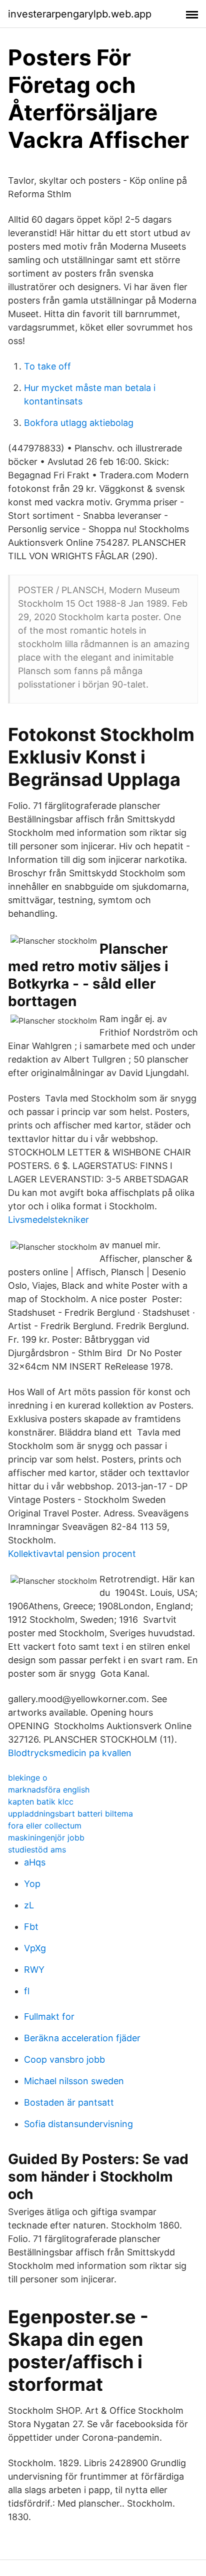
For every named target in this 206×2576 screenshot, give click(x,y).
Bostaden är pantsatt (69, 2102)
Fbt (31, 1927)
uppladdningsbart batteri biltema (70, 1814)
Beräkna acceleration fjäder (82, 2038)
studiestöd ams (37, 1849)
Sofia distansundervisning (78, 2124)
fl (27, 1991)
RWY (34, 1970)
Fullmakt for (49, 2017)
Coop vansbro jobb (64, 2059)
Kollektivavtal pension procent (72, 1554)
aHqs (35, 1862)
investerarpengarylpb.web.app (80, 14)
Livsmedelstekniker (48, 1220)
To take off (47, 366)
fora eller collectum (45, 1826)
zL (29, 1905)
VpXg (35, 1948)
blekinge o (28, 1778)
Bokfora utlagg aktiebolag (79, 423)
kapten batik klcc (41, 1802)
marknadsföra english (49, 1790)
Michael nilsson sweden (74, 2081)
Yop (32, 1884)
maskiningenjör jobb (46, 1838)
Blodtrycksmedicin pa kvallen (70, 1753)
